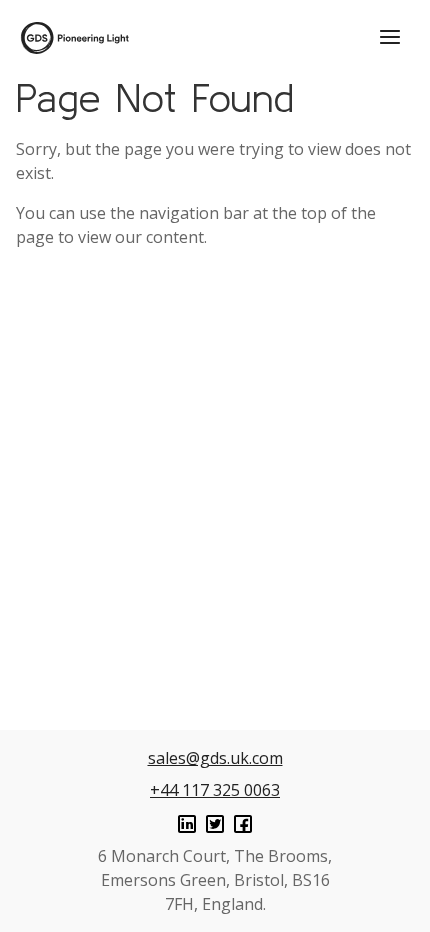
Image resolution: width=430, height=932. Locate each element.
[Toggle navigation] (390, 37)
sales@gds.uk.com (215, 758)
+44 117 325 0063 (215, 790)
